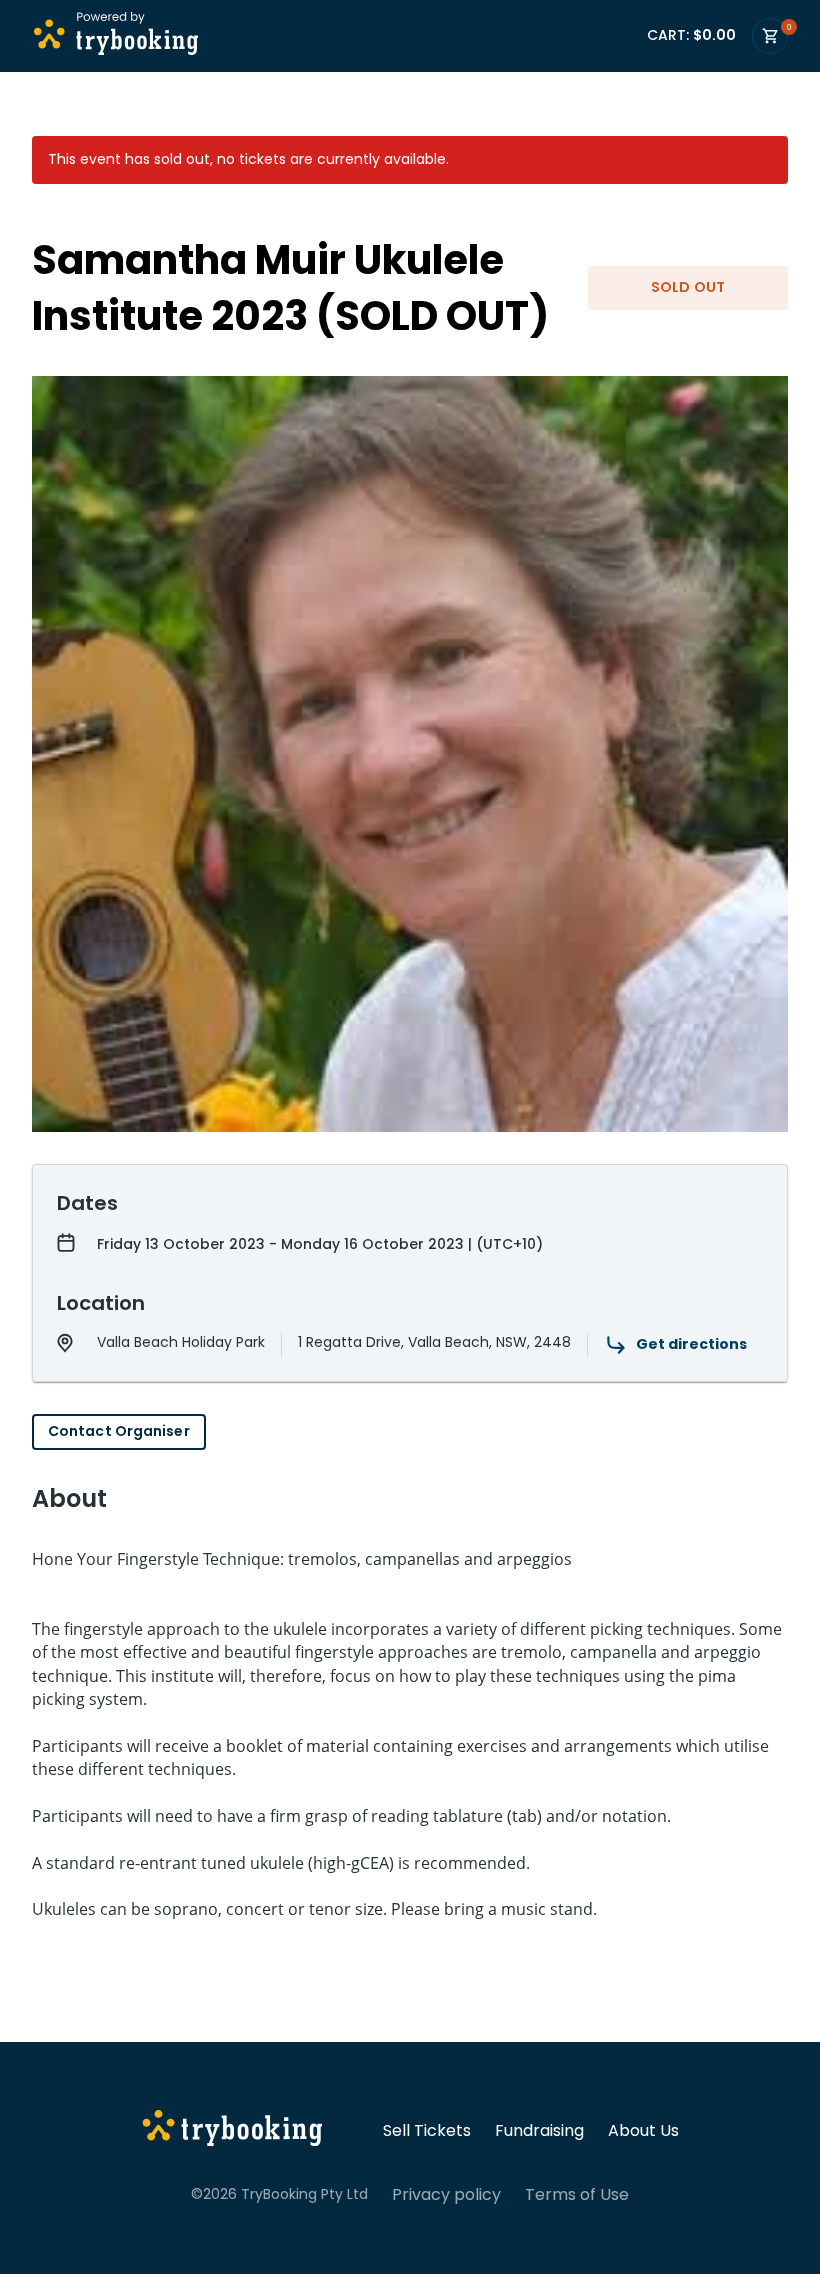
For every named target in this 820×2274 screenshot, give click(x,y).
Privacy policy (446, 2195)
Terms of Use (577, 2195)
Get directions (691, 1344)
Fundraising (539, 2131)
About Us (643, 2131)
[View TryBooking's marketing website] (232, 2131)
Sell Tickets (427, 2131)
